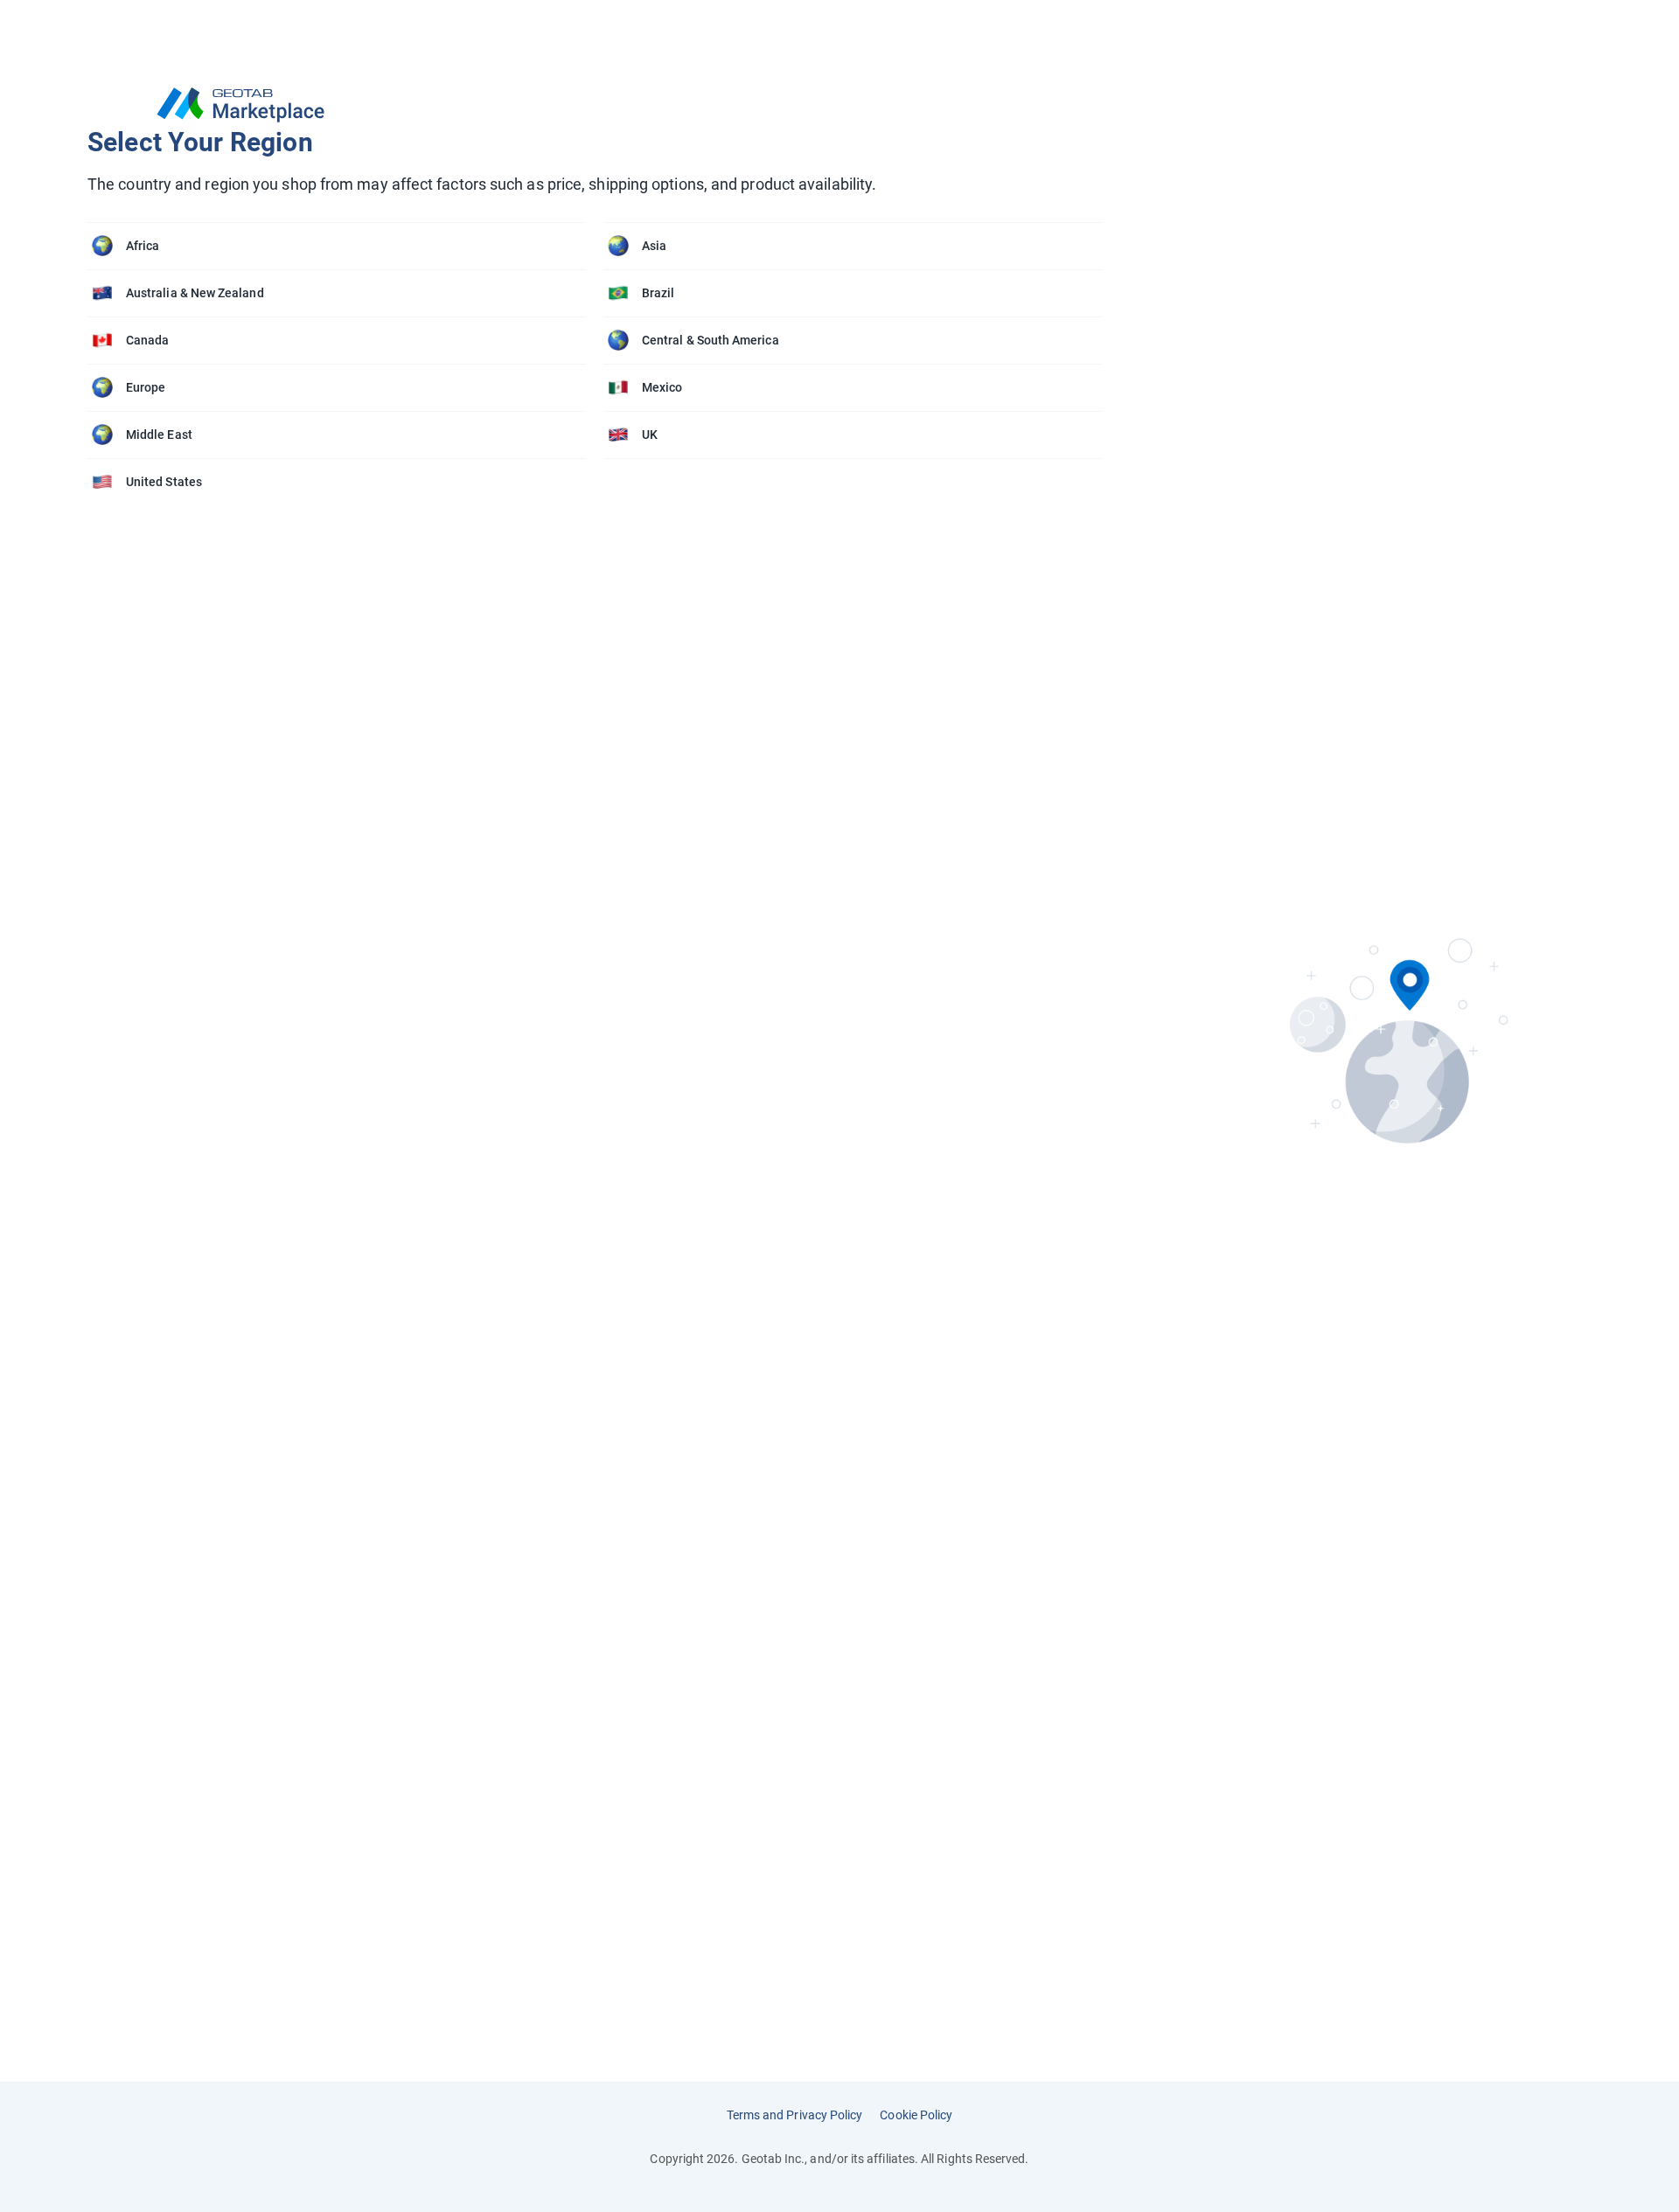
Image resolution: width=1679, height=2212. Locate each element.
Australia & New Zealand (195, 293)
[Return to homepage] (603, 105)
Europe (146, 387)
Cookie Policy (916, 2115)
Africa (143, 246)
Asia (654, 246)
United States (164, 482)
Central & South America (711, 340)
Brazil (658, 293)
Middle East (159, 435)
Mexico (662, 387)
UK (650, 435)
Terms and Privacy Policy (795, 2115)
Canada (147, 340)
